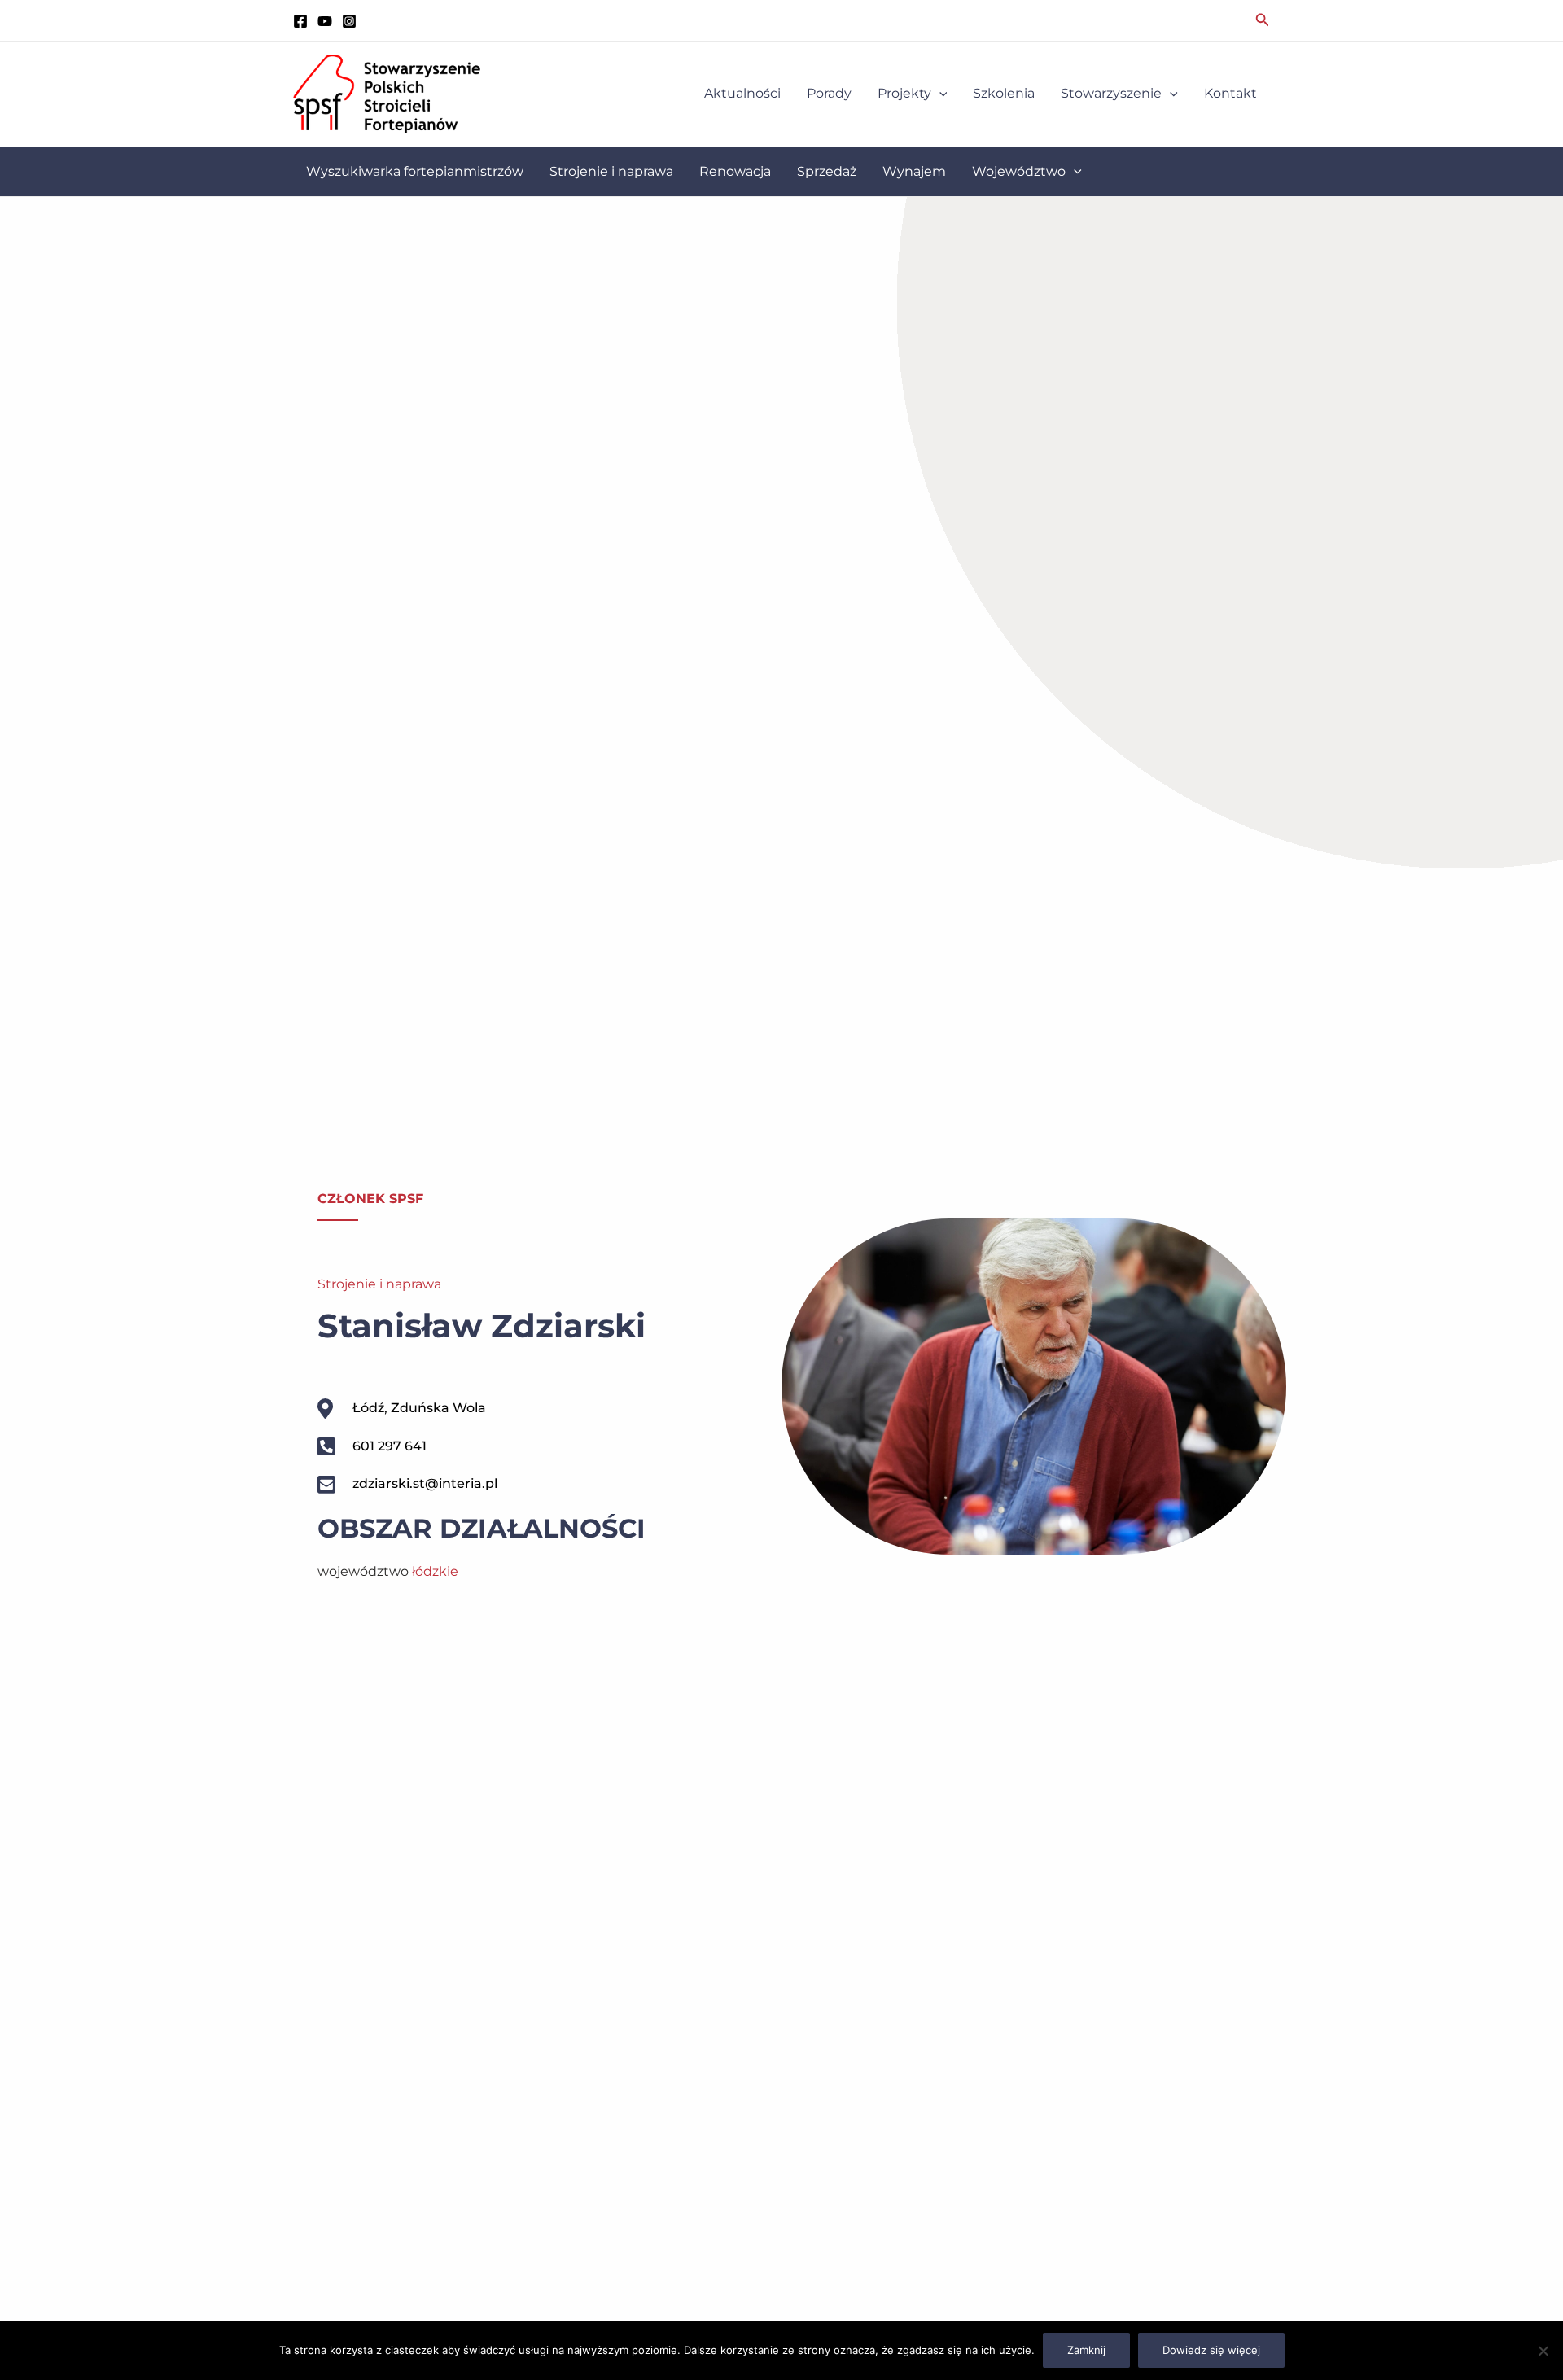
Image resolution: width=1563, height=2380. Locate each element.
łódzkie (435, 1571)
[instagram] (349, 21)
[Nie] (1543, 2351)
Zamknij (1086, 2350)
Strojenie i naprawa (379, 1284)
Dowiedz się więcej (1211, 2350)
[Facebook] (300, 21)
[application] (939, 94)
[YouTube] (325, 21)
